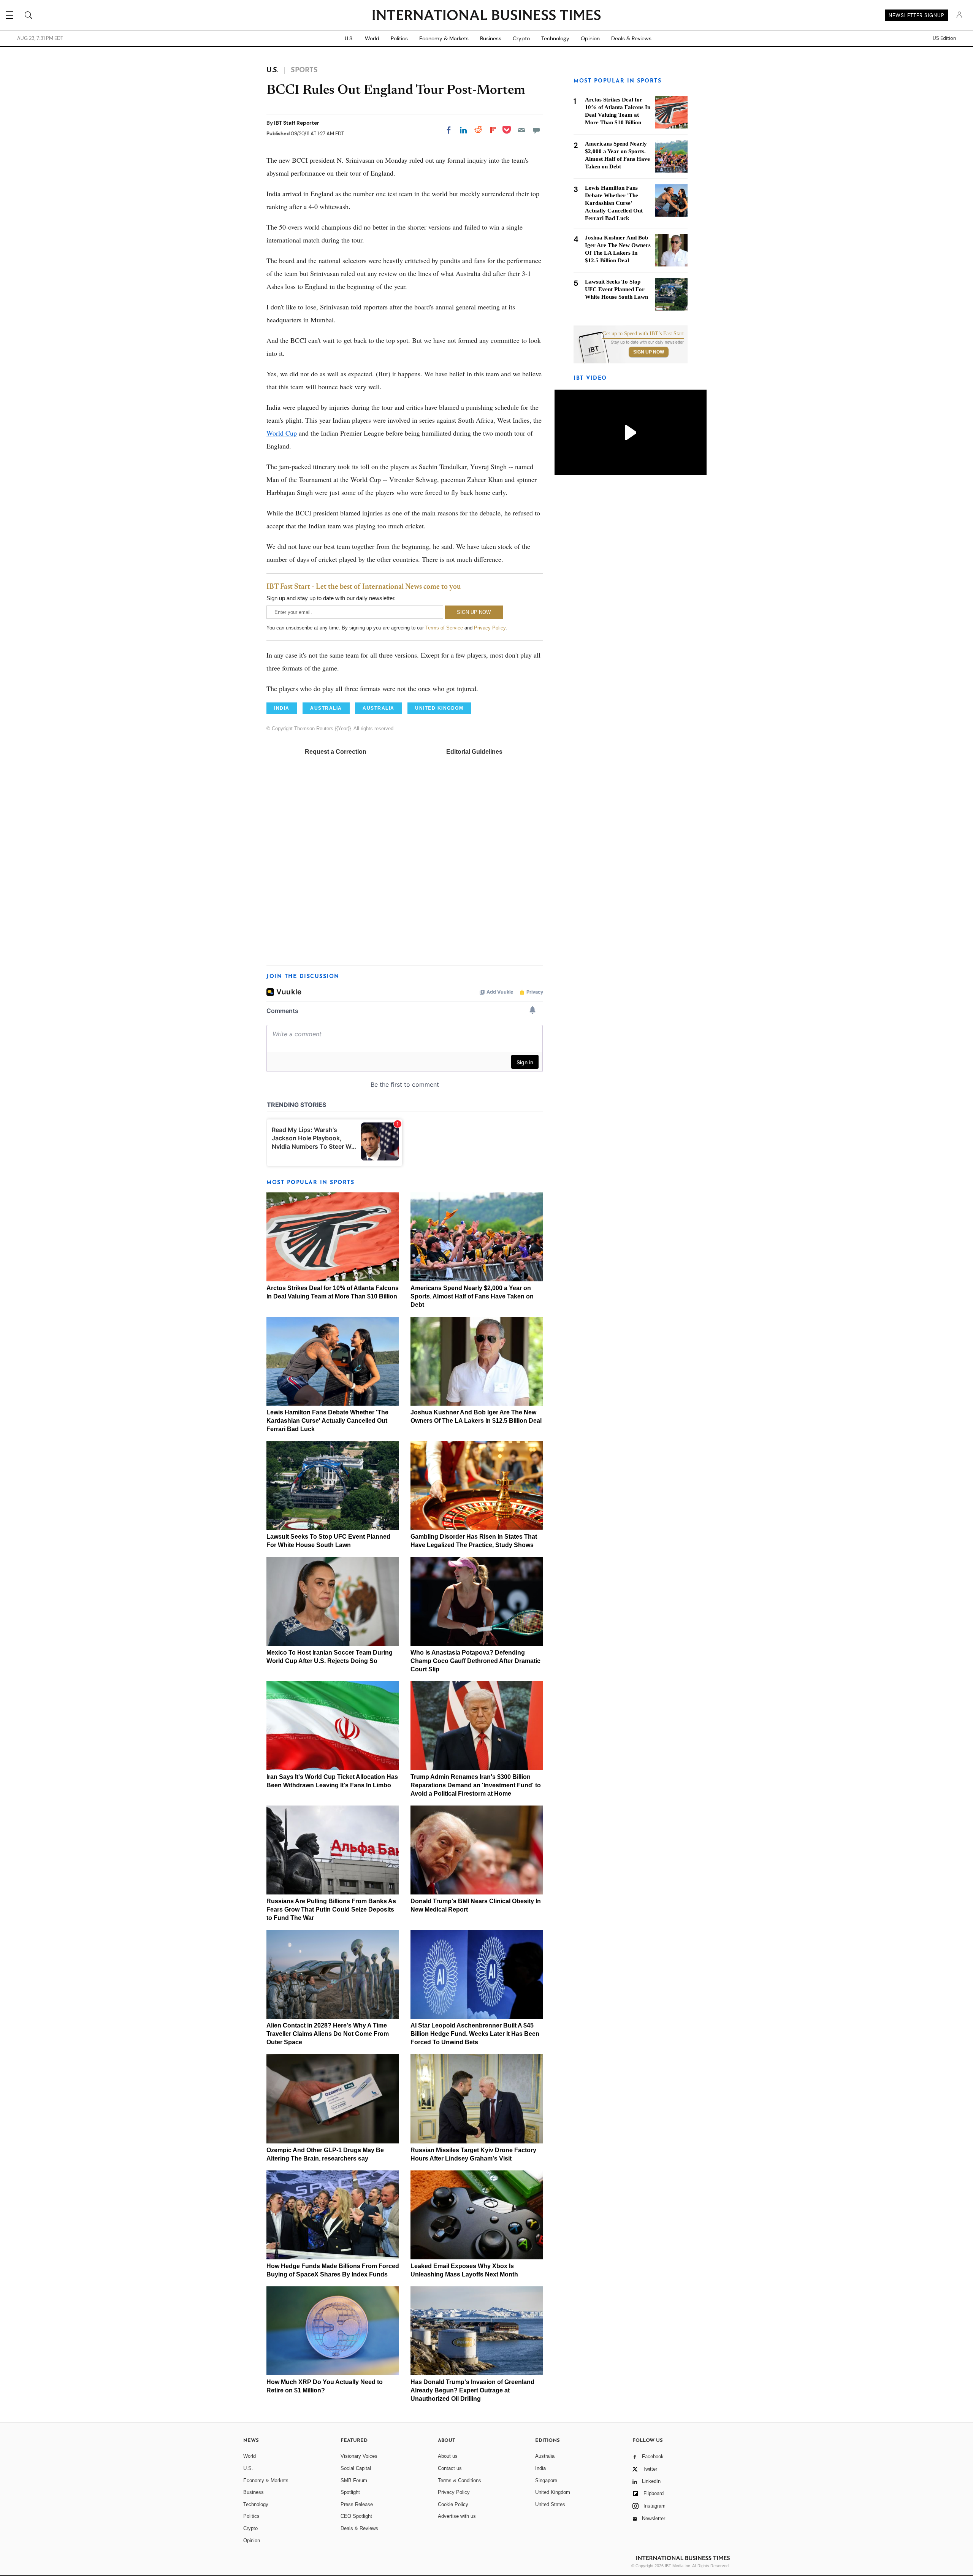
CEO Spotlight (356, 2516)
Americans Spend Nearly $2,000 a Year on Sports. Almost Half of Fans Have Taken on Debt (472, 1296)
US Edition (944, 38)
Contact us (450, 2468)
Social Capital (356, 2468)
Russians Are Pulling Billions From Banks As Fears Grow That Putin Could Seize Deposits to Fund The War (331, 1909)
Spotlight (350, 2492)
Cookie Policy (453, 2504)
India (540, 2468)
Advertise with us (457, 2516)
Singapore (546, 2480)
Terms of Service (444, 628)
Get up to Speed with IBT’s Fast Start (643, 334)
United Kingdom (553, 2492)
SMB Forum (354, 2480)
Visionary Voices (359, 2456)
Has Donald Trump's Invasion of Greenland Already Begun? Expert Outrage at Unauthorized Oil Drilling (472, 2390)
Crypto (521, 38)
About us (448, 2456)
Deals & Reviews (631, 38)
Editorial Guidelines (474, 752)
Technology (555, 38)
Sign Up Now (649, 352)
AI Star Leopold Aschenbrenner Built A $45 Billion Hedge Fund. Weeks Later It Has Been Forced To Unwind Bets (475, 2034)
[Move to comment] (536, 130)
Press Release (357, 2504)
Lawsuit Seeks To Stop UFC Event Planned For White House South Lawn (616, 289)
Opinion (590, 38)
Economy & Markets (444, 38)
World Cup (282, 433)
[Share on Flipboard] (493, 130)
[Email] (521, 130)
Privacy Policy (490, 628)
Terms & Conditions (460, 2480)
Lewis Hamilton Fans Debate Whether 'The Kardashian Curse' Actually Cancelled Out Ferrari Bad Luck (327, 1421)
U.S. (349, 38)
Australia (545, 2456)
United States (550, 2504)
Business (491, 38)
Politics (399, 38)
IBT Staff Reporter (297, 123)
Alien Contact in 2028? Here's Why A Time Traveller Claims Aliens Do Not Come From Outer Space (328, 2034)
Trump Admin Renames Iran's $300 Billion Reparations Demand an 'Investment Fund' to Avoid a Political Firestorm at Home (476, 1785)
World (372, 38)
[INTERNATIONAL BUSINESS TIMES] (486, 16)
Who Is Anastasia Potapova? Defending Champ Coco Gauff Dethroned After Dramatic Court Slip (475, 1661)
